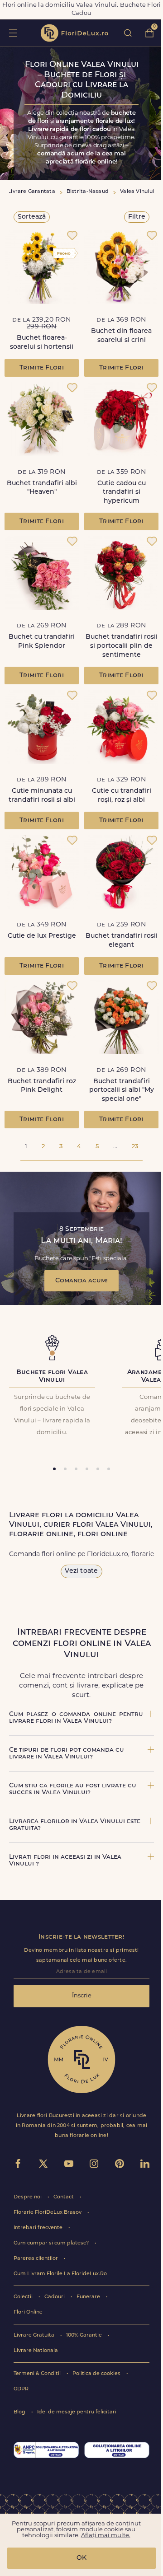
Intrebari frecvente (39, 2228)
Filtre (137, 217)
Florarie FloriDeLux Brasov (48, 2213)
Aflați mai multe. (106, 2536)
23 (135, 1147)
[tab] (54, 1469)
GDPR (21, 2389)
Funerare (89, 2297)
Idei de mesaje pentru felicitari (77, 2412)
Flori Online (28, 2312)
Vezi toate (81, 1571)
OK (81, 2558)
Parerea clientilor (36, 2259)
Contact (64, 2197)
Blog (20, 2412)
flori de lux (74, 33)
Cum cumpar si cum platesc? (52, 2243)
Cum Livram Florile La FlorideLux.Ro (60, 2274)
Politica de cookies (97, 2374)
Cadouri (55, 2297)
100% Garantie (85, 2335)
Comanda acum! (81, 1281)
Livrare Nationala (36, 2351)
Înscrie (82, 1996)
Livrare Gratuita (35, 2335)
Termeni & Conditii (38, 2374)
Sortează (32, 217)
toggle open (13, 33)
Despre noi (28, 2197)
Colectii (24, 2297)
